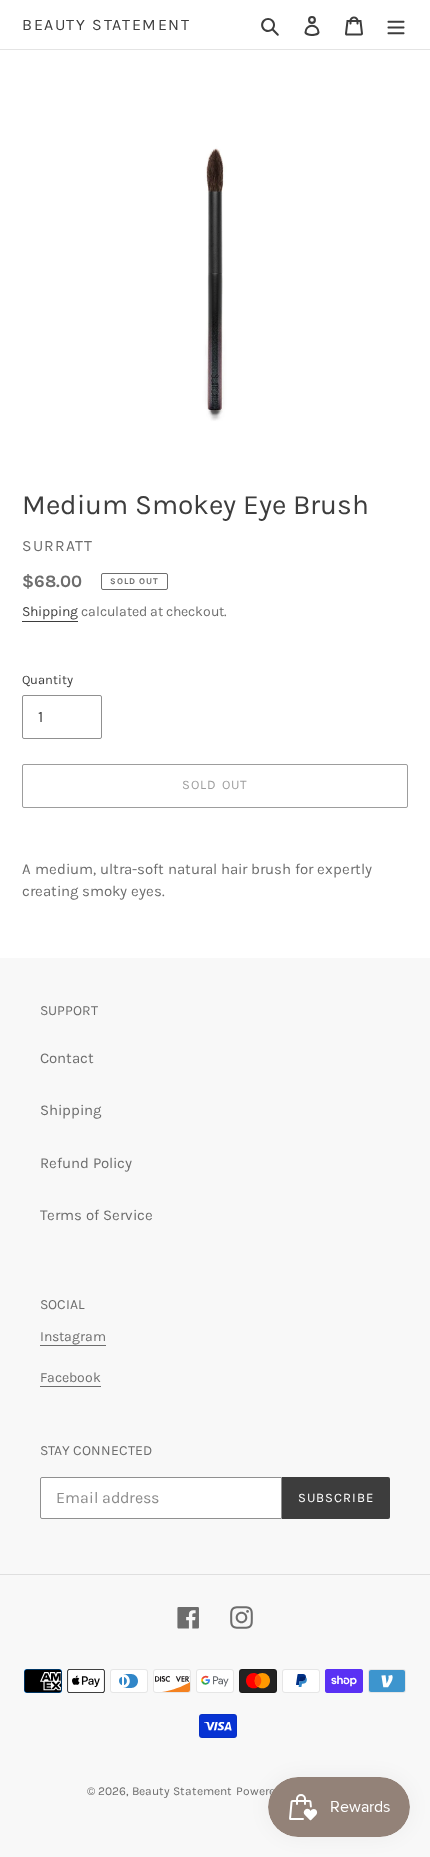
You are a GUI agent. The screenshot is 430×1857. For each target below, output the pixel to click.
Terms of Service (96, 1215)
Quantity (47, 679)
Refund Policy (86, 1163)
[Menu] (396, 24)
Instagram (73, 1336)
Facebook (70, 1377)
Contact (67, 1058)
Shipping (50, 611)
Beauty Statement (106, 24)
